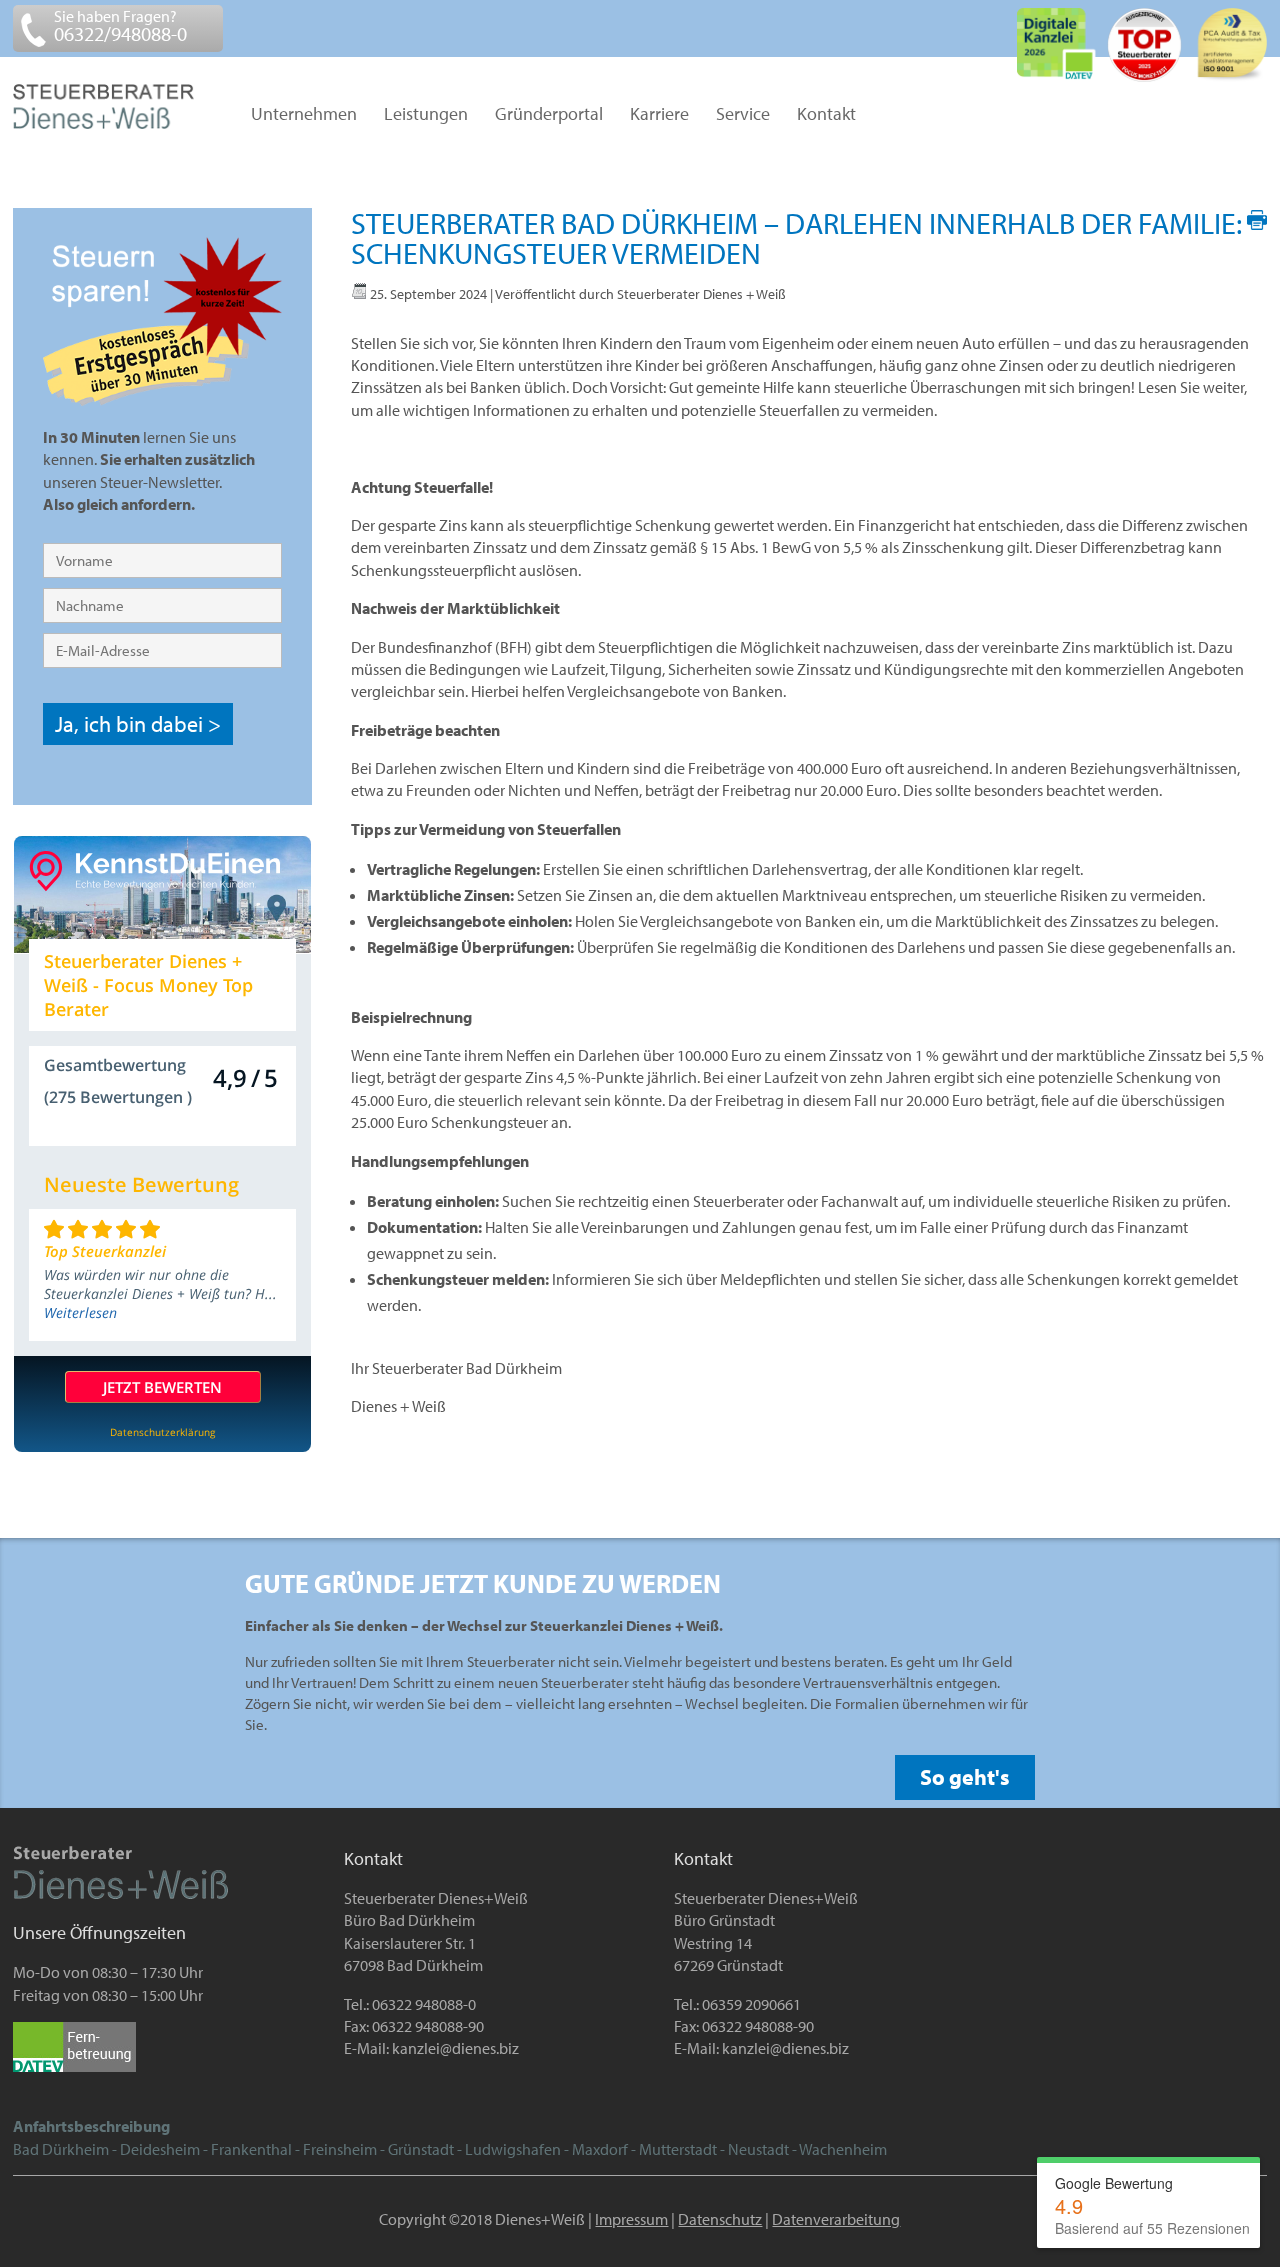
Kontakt (826, 115)
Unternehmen (304, 115)
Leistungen (426, 115)
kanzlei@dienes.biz (455, 2048)
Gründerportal (549, 115)
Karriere (659, 115)
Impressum (631, 2219)
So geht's (965, 1777)
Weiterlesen (80, 1312)
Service (743, 115)
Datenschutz (720, 2219)
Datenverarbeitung (836, 2219)
